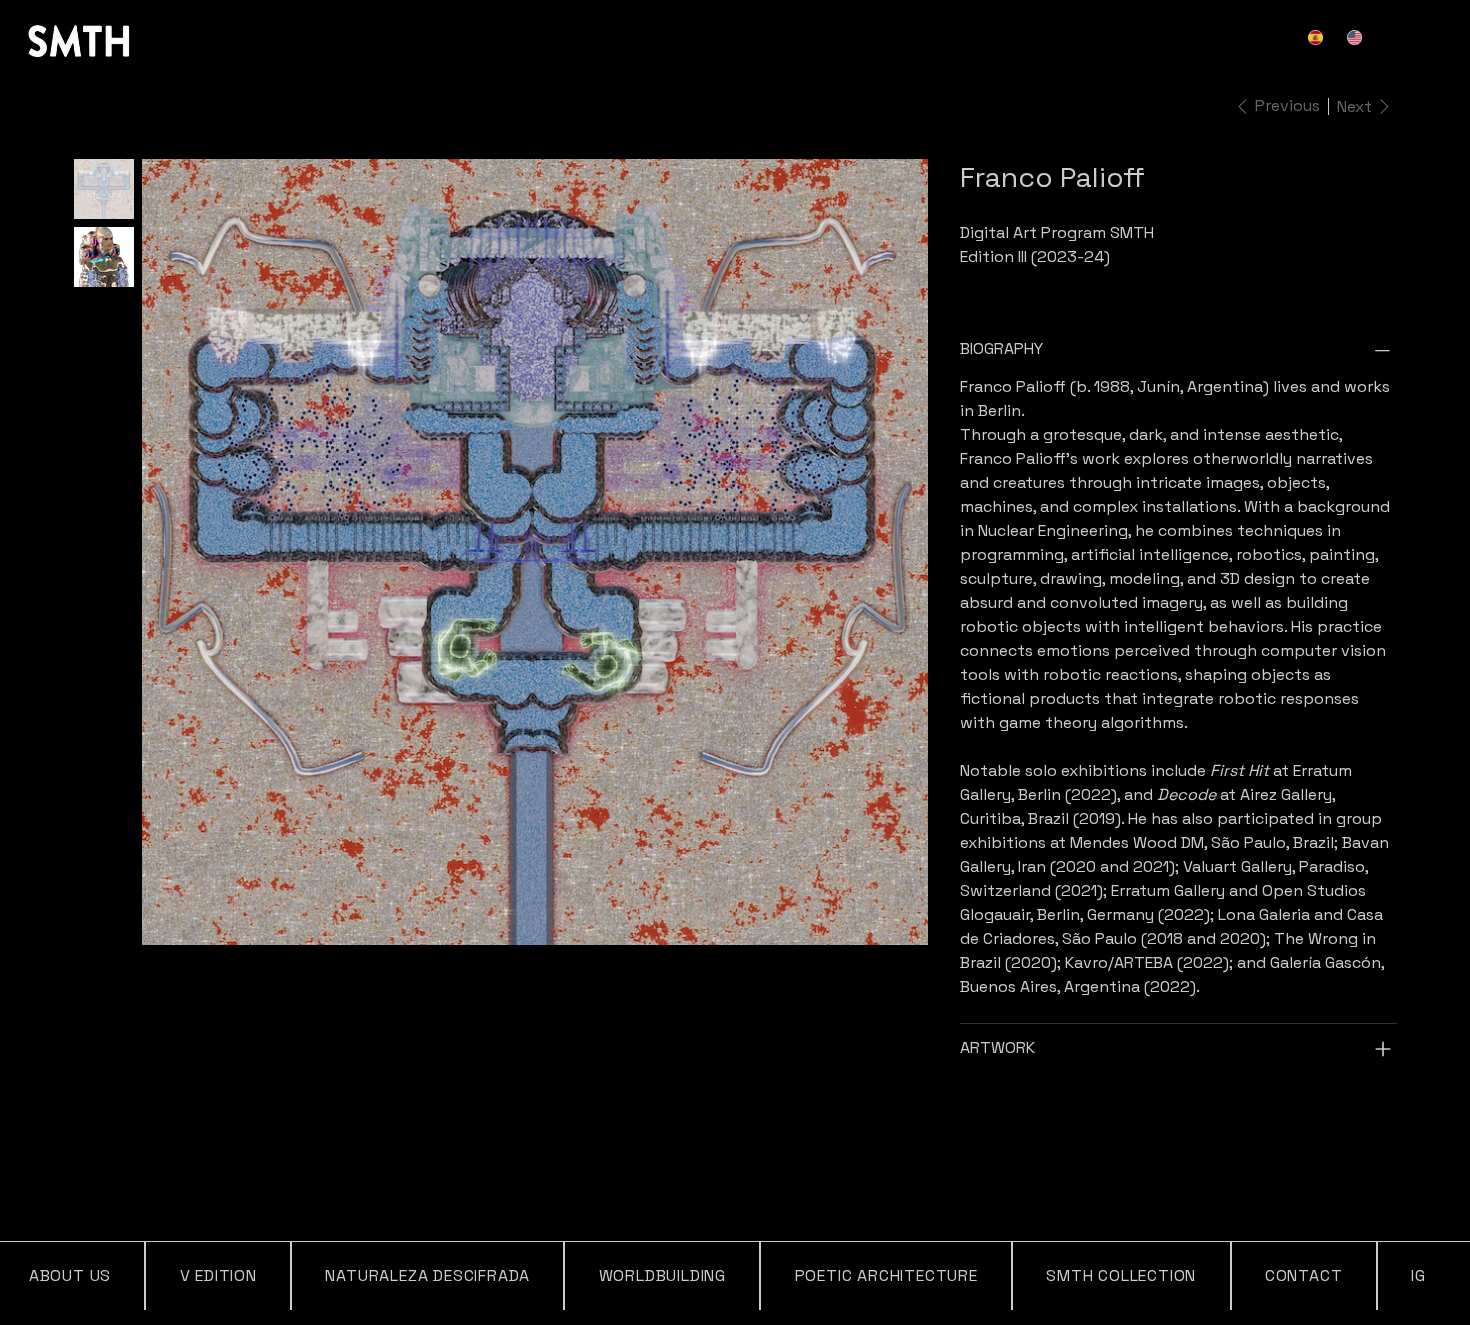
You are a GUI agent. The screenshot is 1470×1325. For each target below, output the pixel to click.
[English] (1356, 37)
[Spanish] (1319, 37)
